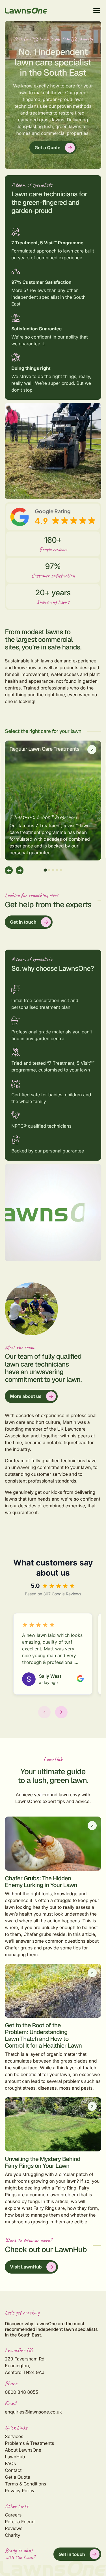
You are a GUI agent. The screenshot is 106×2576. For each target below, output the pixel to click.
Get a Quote (47, 148)
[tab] (45, 870)
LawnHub (15, 2457)
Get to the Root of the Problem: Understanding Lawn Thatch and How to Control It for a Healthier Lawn (43, 2036)
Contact (13, 2470)
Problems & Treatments (29, 2443)
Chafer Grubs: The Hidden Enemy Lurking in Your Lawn (41, 1882)
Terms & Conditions (25, 2484)
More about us (26, 1396)
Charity (12, 2535)
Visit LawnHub (26, 2267)
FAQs (10, 2463)
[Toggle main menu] (97, 10)
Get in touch (23, 922)
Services (14, 2436)
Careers (13, 2515)
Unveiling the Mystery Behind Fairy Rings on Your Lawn (43, 2163)
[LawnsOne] (26, 11)
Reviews (14, 2528)
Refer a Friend (20, 2522)
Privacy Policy (20, 2491)
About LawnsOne (23, 2450)
